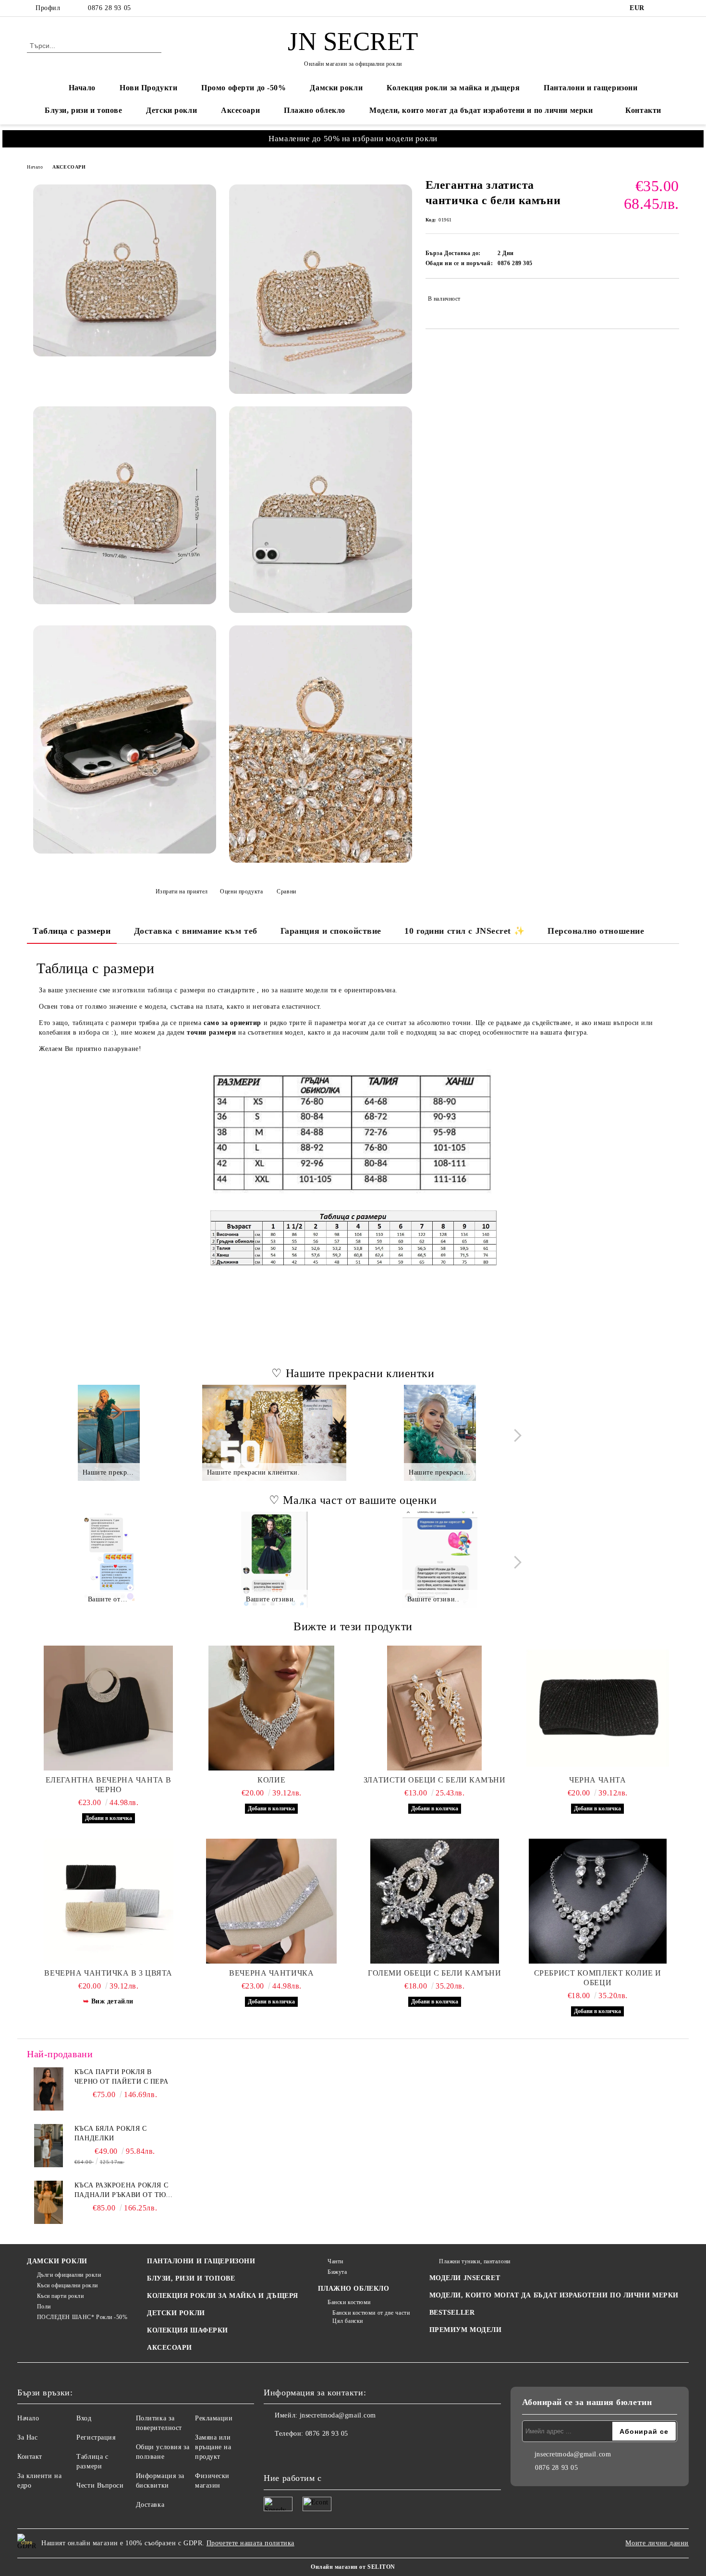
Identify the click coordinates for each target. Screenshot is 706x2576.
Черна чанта (597, 1780)
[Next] (515, 1435)
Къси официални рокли (67, 2285)
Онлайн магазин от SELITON (353, 2567)
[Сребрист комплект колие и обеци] (598, 1901)
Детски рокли (171, 110)
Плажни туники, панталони (475, 2261)
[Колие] (272, 1708)
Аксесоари (240, 110)
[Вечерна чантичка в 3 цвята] (109, 1901)
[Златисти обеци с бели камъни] (435, 1708)
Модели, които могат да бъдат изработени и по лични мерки (481, 110)
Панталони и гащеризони (590, 88)
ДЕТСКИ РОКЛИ (176, 2313)
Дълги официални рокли (69, 2275)
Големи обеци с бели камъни (435, 1973)
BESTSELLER (452, 2313)
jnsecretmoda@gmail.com (338, 2415)
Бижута (337, 2272)
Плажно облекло (315, 110)
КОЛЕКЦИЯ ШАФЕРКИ (188, 2330)
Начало (82, 88)
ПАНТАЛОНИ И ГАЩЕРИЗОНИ (201, 2261)
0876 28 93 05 (109, 8)
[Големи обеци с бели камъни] (435, 1901)
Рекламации (214, 2418)
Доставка (150, 2505)
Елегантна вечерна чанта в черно (109, 1785)
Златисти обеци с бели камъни (435, 1780)
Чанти (335, 2261)
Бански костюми (349, 2302)
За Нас (27, 2437)
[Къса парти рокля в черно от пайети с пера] (49, 2089)
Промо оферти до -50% (243, 88)
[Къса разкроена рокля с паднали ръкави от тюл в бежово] (49, 2202)
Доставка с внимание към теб (196, 931)
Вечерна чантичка (271, 1973)
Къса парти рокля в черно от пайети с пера (121, 2077)
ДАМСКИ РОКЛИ (57, 2261)
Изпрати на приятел (182, 891)
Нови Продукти (148, 88)
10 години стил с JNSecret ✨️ (464, 931)
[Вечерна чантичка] (272, 1901)
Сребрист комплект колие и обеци (598, 1978)
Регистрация (96, 2437)
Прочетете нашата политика (250, 2543)
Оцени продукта (241, 891)
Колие (271, 1780)
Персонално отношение (596, 931)
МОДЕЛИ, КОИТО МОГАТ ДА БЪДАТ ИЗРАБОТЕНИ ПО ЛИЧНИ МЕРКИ (554, 2295)
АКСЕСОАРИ (69, 167)
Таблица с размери (72, 931)
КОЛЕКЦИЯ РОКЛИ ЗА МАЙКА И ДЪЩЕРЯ (223, 2296)
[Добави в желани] (672, 298)
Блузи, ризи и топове (83, 110)
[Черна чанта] (598, 1708)
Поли (44, 2307)
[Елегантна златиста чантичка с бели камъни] (125, 271)
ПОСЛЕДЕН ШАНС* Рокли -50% (82, 2317)
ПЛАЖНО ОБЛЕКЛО (354, 2289)
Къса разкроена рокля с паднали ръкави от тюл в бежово (123, 2191)
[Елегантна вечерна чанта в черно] (109, 1708)
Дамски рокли (336, 88)
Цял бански (348, 2321)
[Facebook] (659, 8)
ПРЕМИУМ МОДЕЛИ (466, 2330)
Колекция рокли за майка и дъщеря (453, 88)
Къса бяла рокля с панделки (111, 2133)
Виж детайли (112, 2001)
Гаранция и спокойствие (331, 931)
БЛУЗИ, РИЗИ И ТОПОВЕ (191, 2278)
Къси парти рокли (61, 2296)
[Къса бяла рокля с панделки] (49, 2146)
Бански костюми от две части (371, 2313)
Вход (84, 2418)
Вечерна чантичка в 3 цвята (108, 1973)
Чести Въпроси (100, 2485)
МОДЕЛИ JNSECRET (465, 2278)
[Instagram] (674, 8)
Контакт (30, 2457)
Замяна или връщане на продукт (213, 2447)
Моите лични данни (657, 2543)
